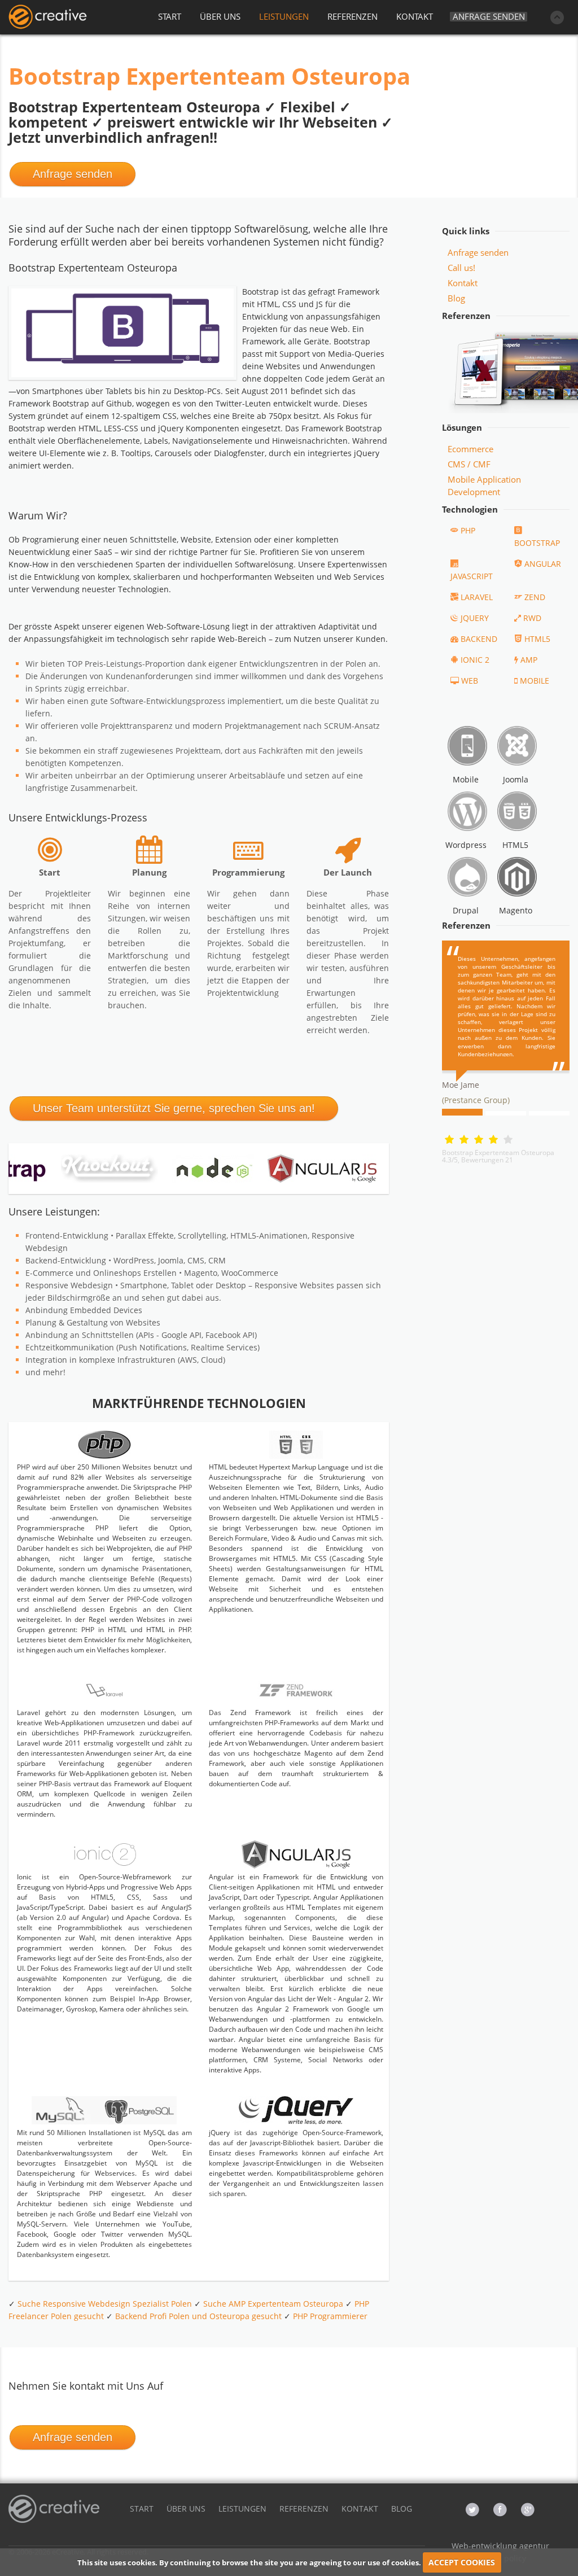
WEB (470, 681)
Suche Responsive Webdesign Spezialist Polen (105, 2304)
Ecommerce (470, 449)
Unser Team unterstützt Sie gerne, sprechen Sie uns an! (174, 1108)
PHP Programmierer (330, 2316)
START (170, 16)
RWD (532, 618)
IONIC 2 (475, 660)
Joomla (516, 779)
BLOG (402, 2509)
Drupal (466, 910)
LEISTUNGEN (284, 16)
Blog (456, 298)
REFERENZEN (353, 16)
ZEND (535, 597)
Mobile (466, 779)
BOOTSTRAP (537, 543)
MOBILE (535, 681)
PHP (468, 530)
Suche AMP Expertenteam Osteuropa (273, 2304)
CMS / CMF (469, 464)
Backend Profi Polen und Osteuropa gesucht (198, 2316)
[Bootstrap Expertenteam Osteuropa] (47, 17)
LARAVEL (477, 597)
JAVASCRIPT (472, 576)
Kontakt (463, 283)
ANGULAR (543, 564)
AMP (529, 660)
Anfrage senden (489, 17)
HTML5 (537, 639)
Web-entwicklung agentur (500, 2546)
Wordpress (466, 845)
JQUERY (475, 618)
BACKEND (479, 639)
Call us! (461, 268)
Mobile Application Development (484, 486)
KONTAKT (415, 16)
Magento (516, 910)
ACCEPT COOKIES (462, 2562)
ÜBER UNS (220, 16)
